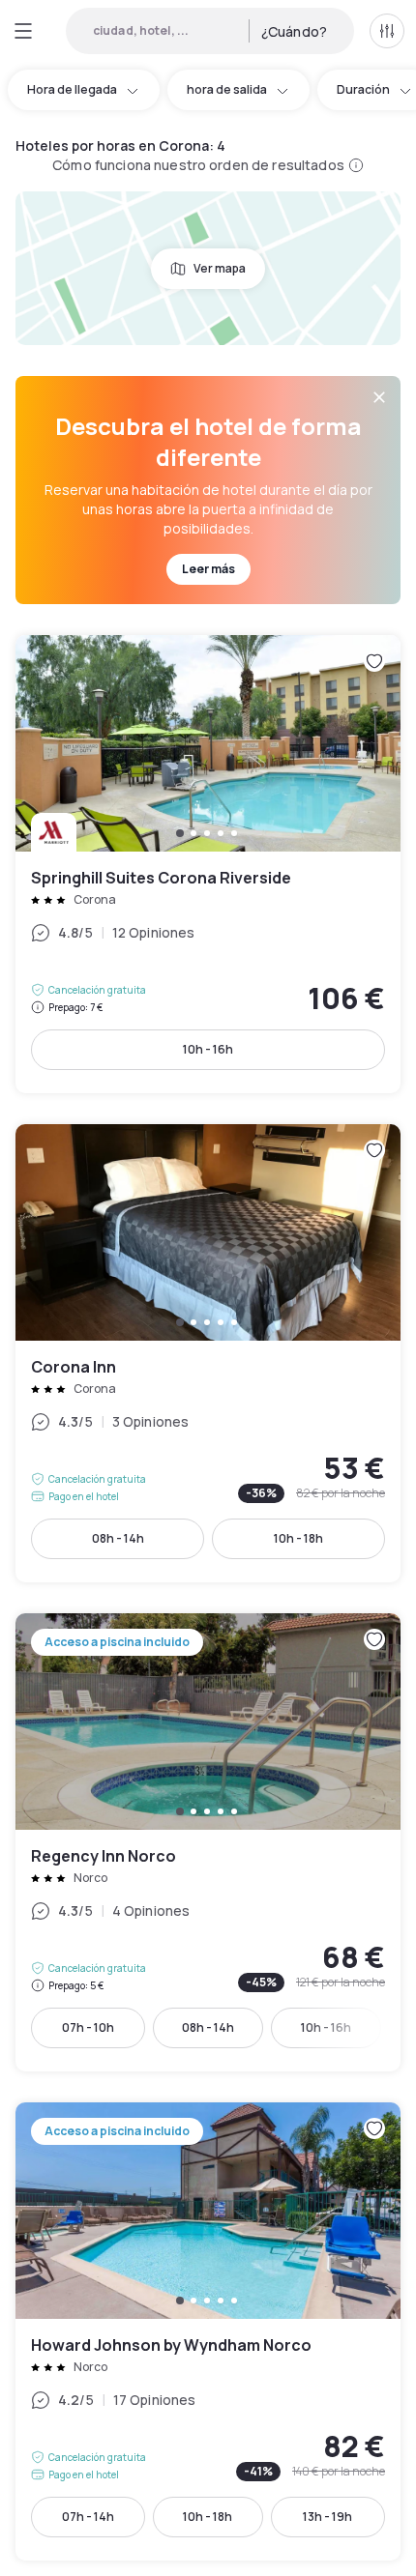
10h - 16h (208, 1049)
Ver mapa (220, 268)
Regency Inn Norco (208, 1842)
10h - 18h (298, 1538)
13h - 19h (327, 2517)
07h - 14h (88, 2517)
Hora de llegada (72, 89)
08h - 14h (118, 1538)
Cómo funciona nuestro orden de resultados (198, 165)
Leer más (208, 569)
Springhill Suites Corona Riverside (208, 864)
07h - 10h (88, 2027)
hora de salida (227, 89)
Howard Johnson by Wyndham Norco (208, 2331)
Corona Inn (208, 1353)
